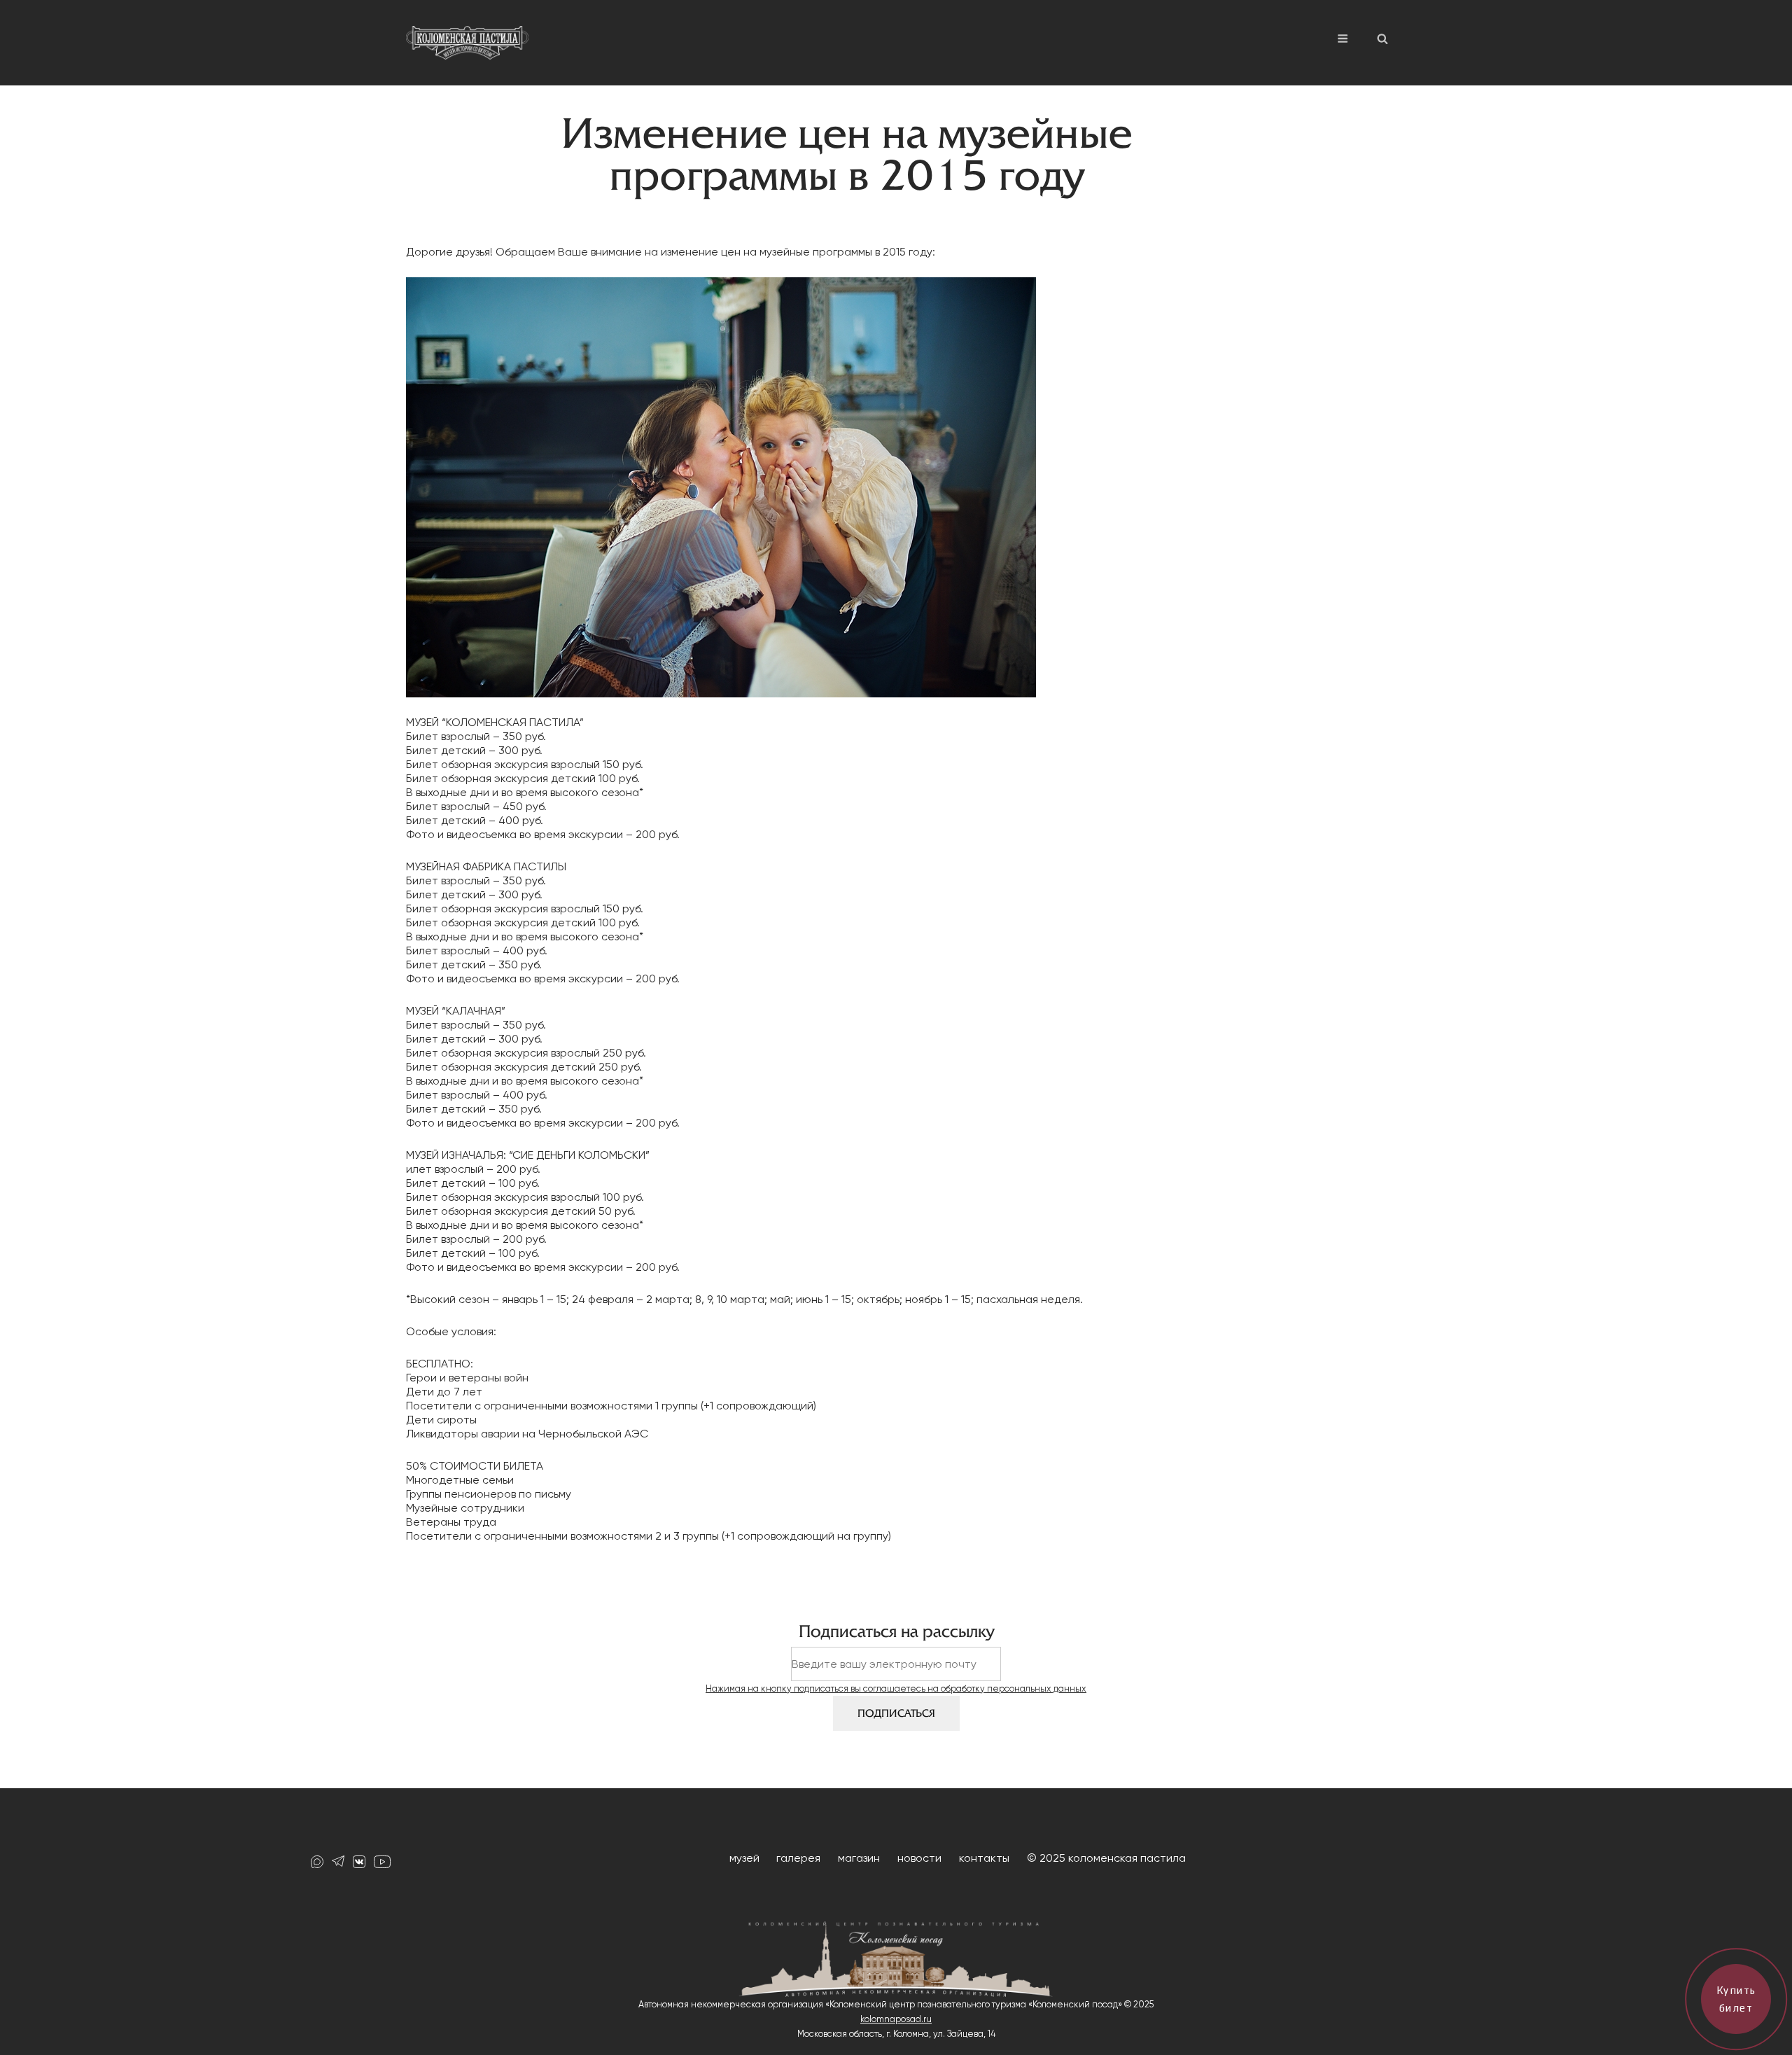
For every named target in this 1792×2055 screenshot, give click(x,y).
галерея (798, 1858)
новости (919, 1858)
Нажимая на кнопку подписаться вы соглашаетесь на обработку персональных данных (896, 1688)
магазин (859, 1858)
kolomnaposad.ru (896, 2019)
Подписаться (896, 1713)
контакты (984, 1858)
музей (744, 1858)
